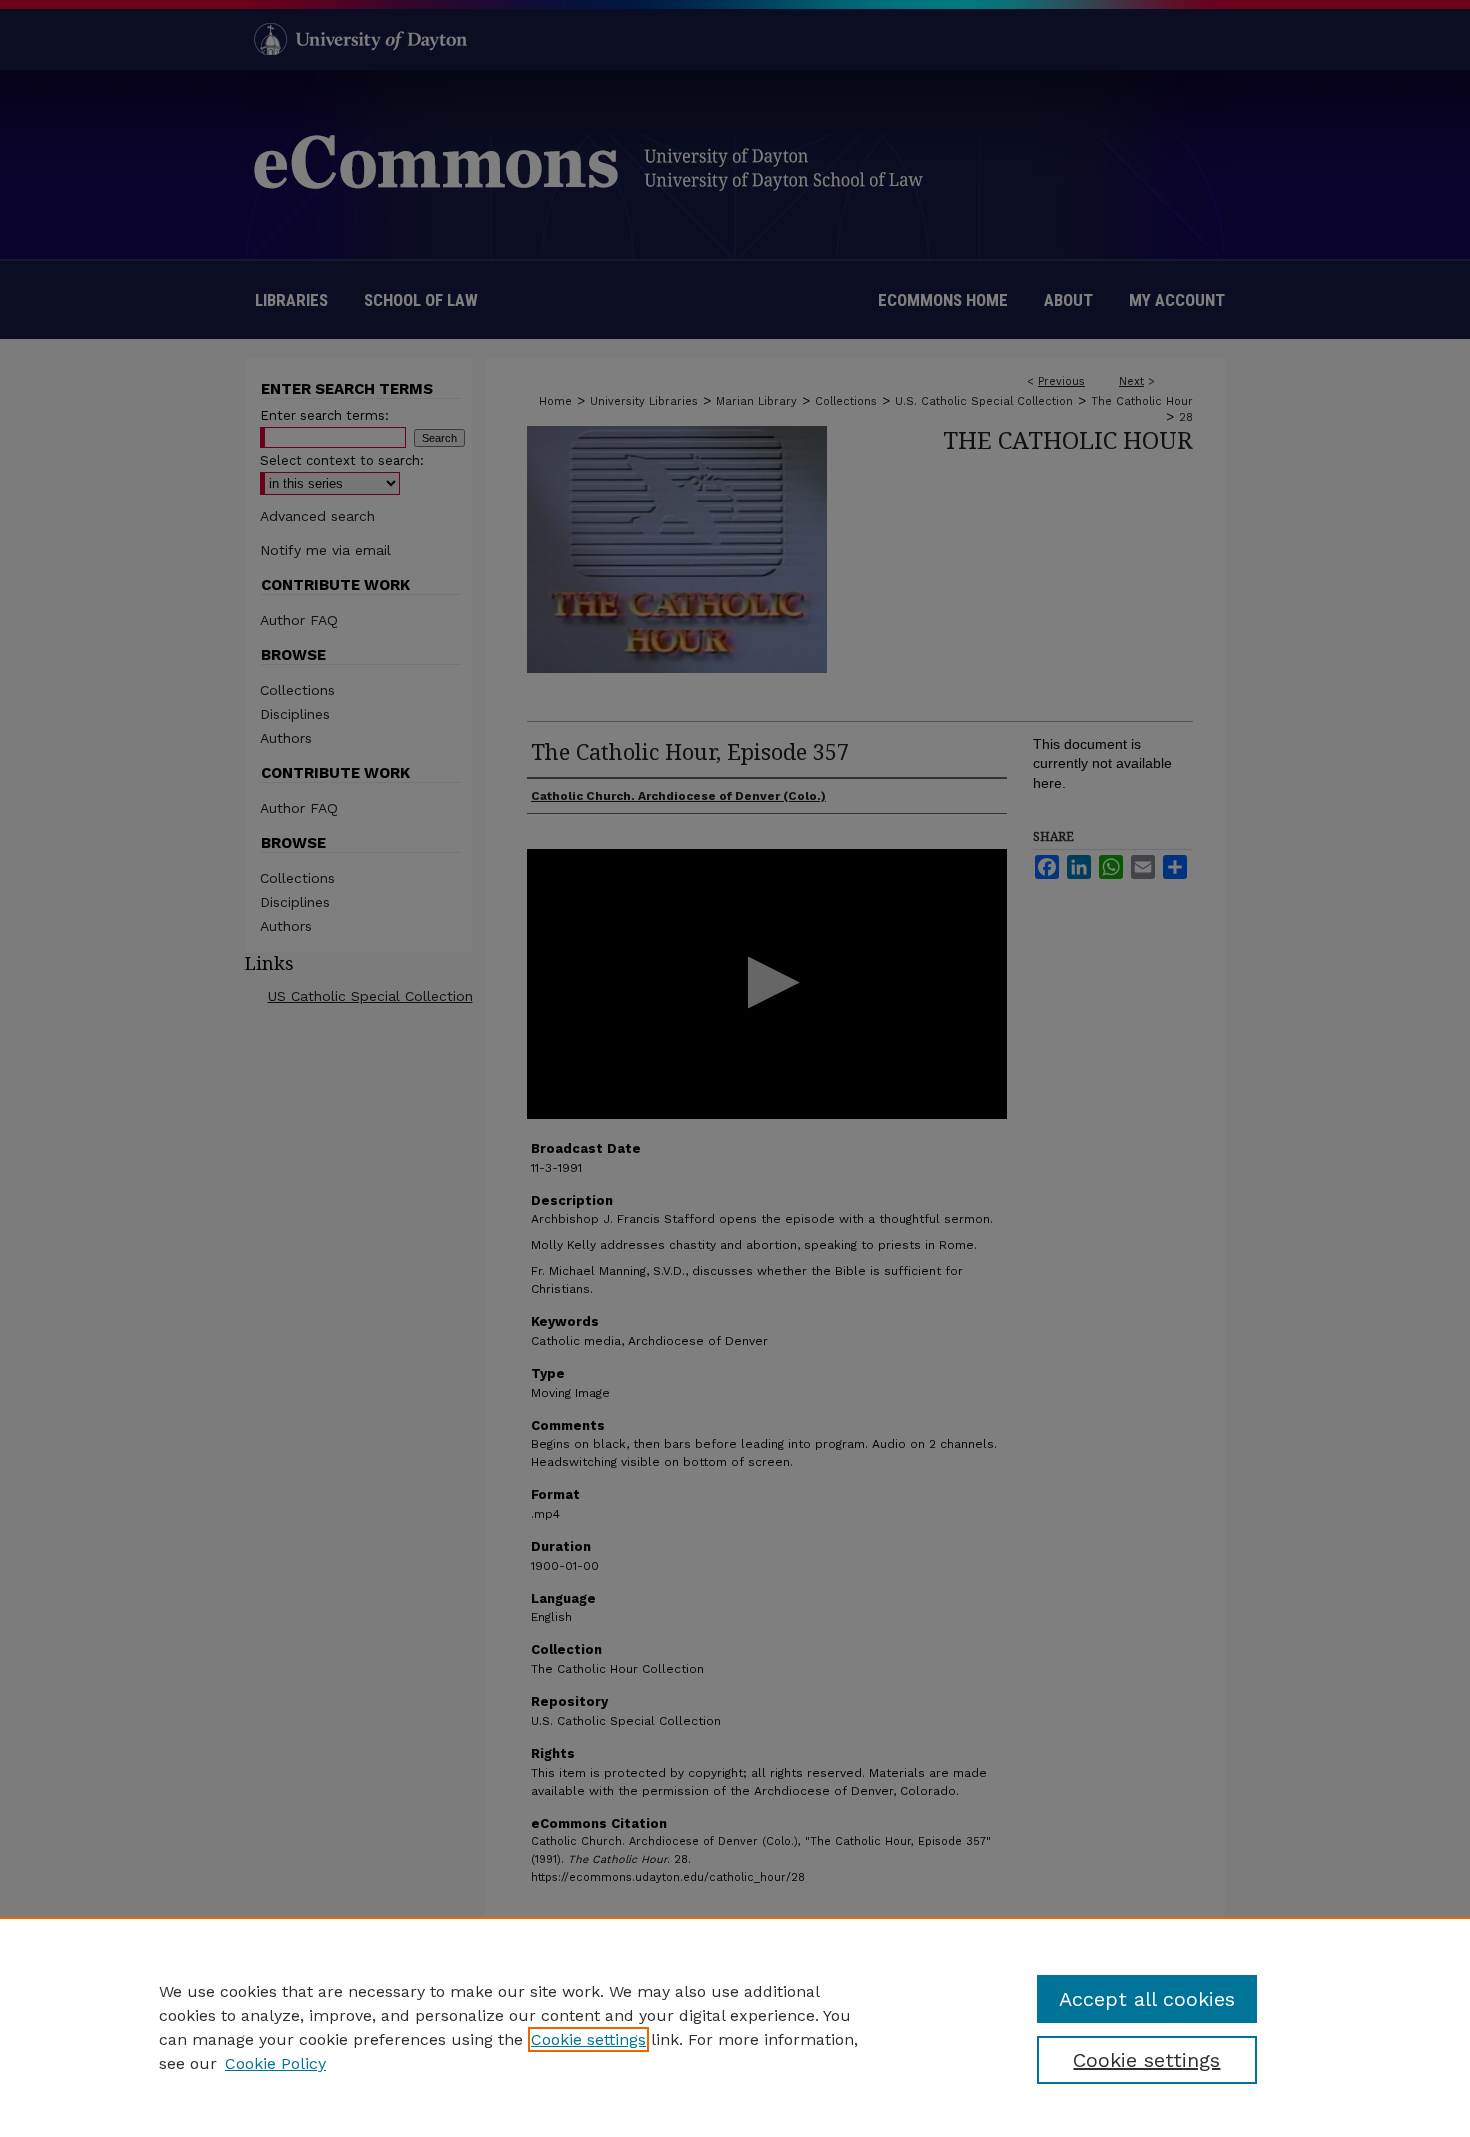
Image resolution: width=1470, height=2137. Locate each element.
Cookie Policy (275, 2063)
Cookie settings (588, 2039)
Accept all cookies (1147, 1999)
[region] (735, 2027)
